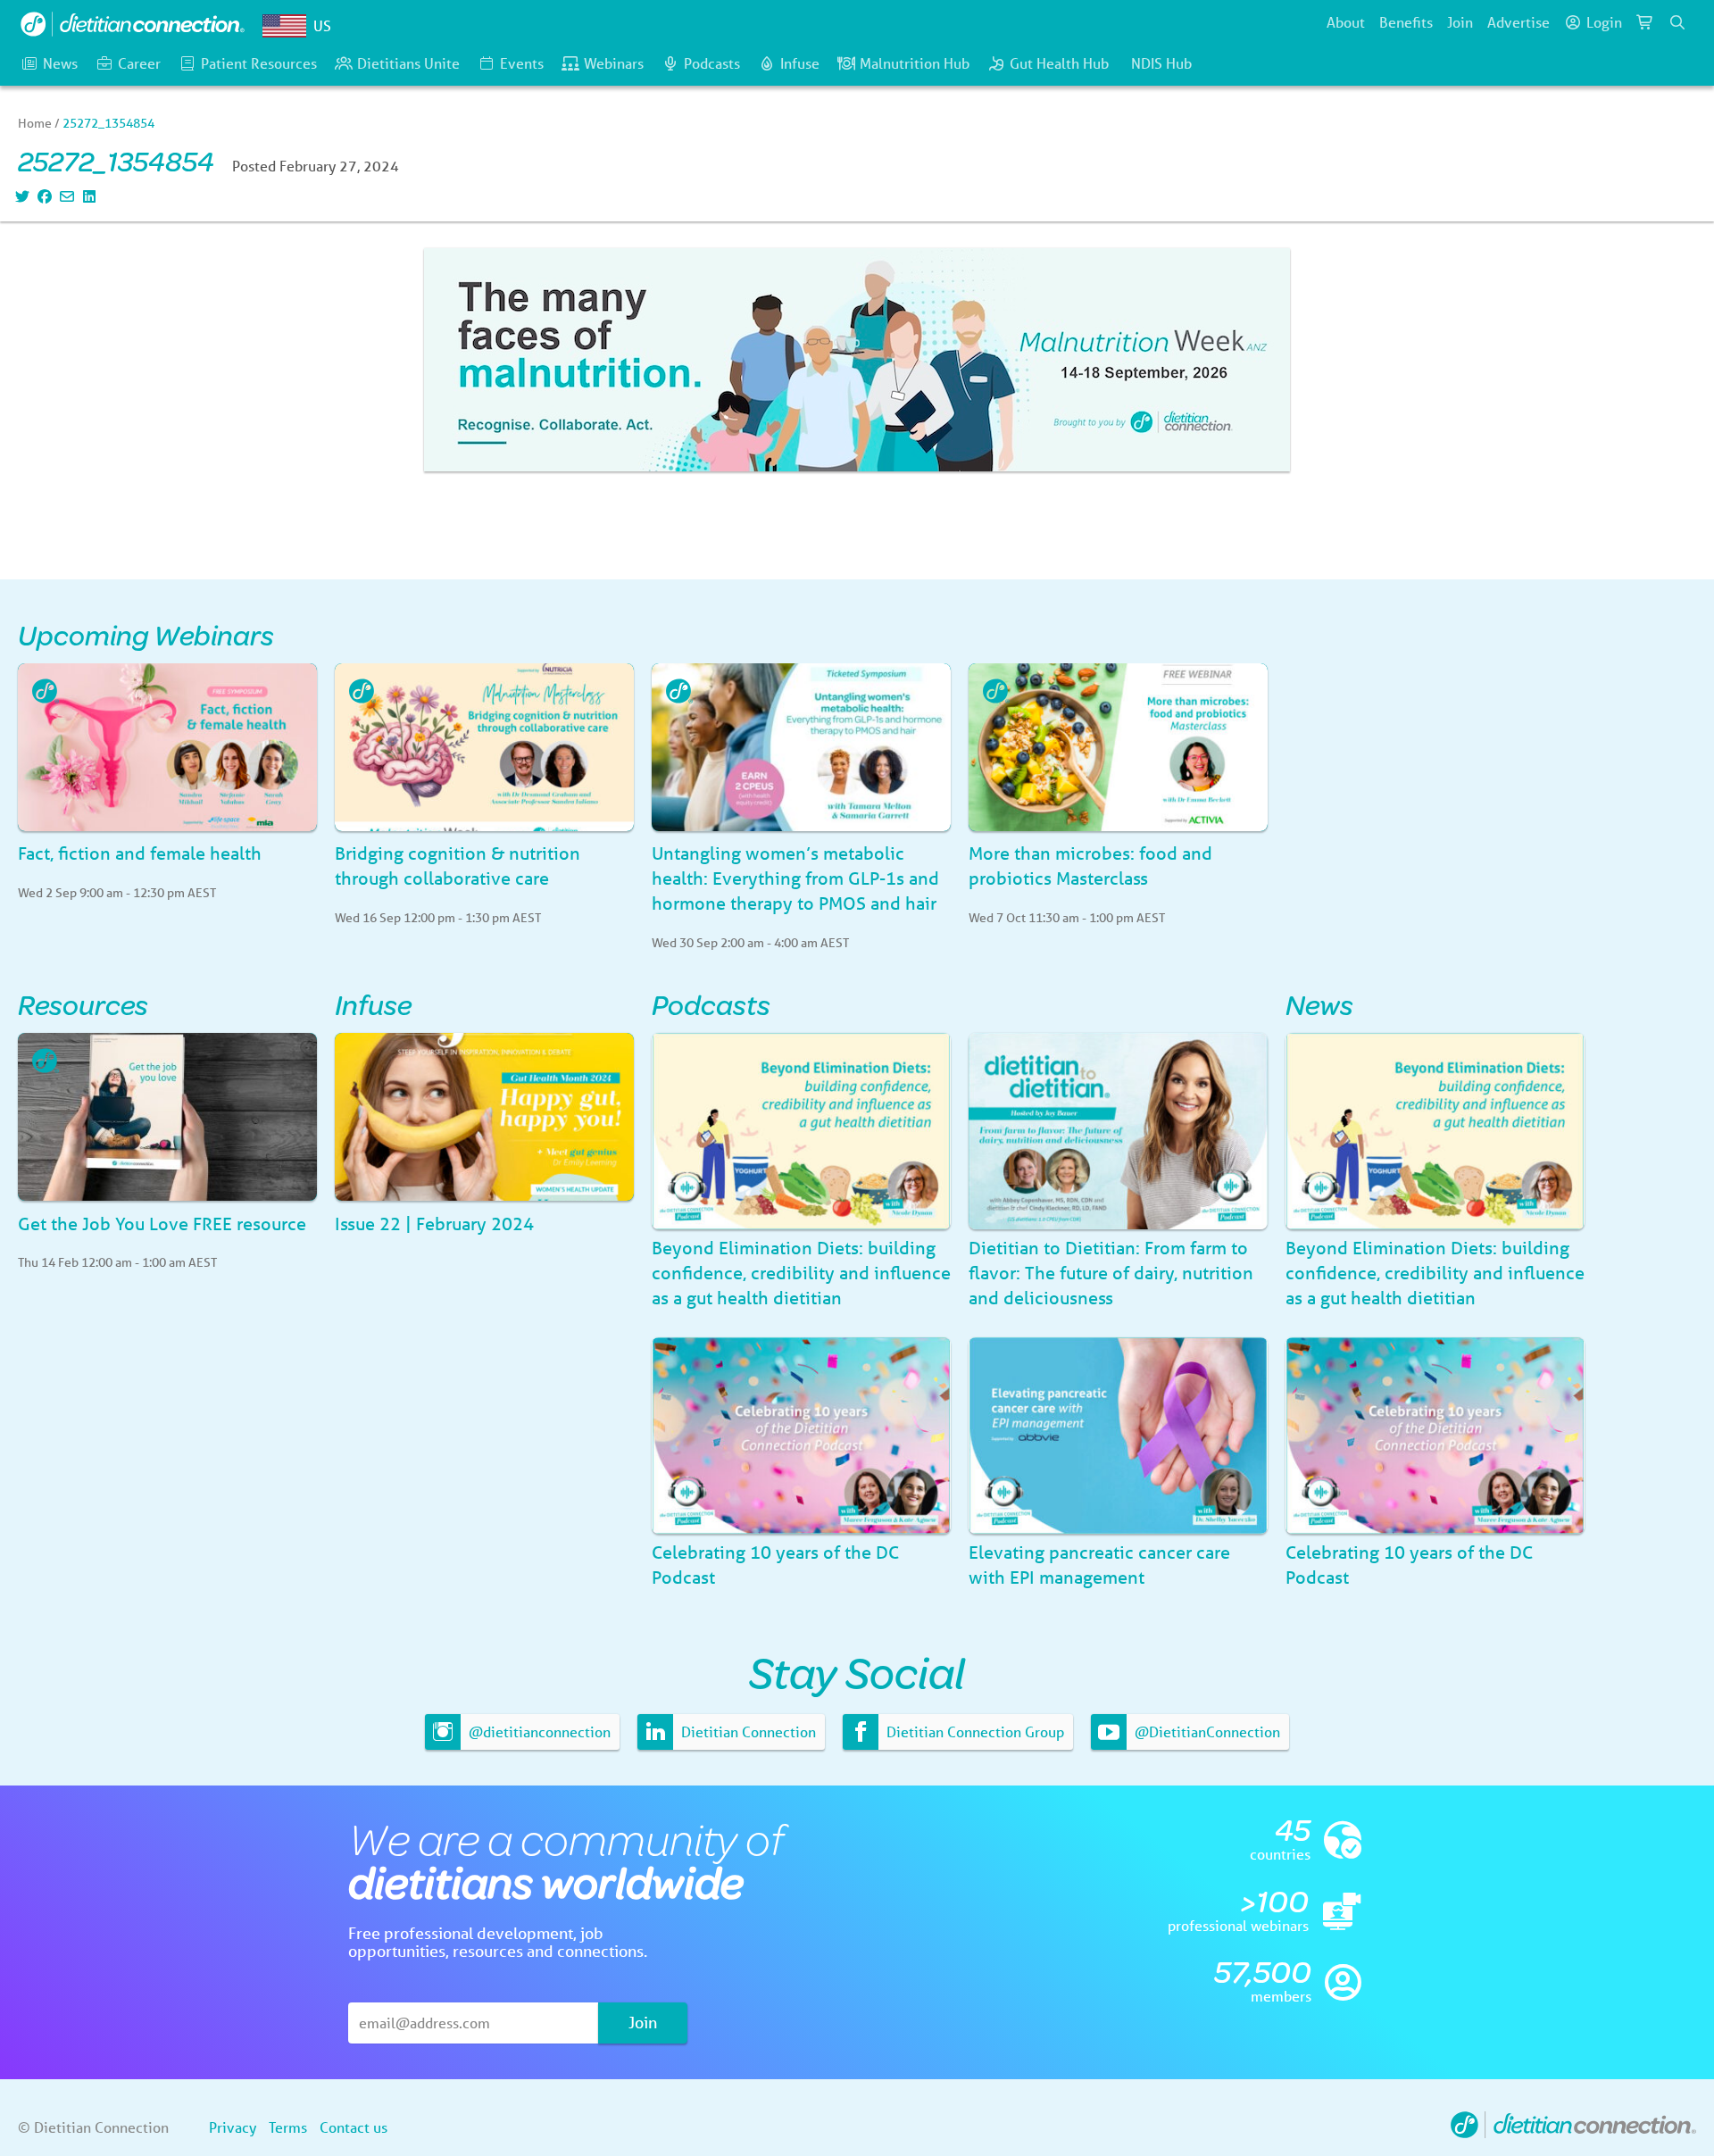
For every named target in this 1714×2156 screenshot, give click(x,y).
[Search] (1677, 22)
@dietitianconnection (538, 1731)
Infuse (800, 63)
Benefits (1406, 22)
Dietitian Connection (747, 1731)
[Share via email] (65, 196)
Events (522, 63)
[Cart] (1645, 22)
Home (35, 123)
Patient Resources (259, 63)
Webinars (614, 63)
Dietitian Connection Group (973, 1731)
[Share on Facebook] (42, 196)
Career (139, 63)
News (60, 63)
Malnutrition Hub (915, 63)
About (1346, 22)
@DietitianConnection (1206, 1731)
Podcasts (712, 63)
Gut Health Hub (1059, 63)
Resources (83, 1004)
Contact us (354, 2127)
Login (1604, 22)
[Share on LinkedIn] (87, 196)
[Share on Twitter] (20, 196)
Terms (288, 2127)
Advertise (1518, 22)
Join (1460, 22)
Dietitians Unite (408, 63)
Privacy (233, 2127)
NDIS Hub (1161, 63)
